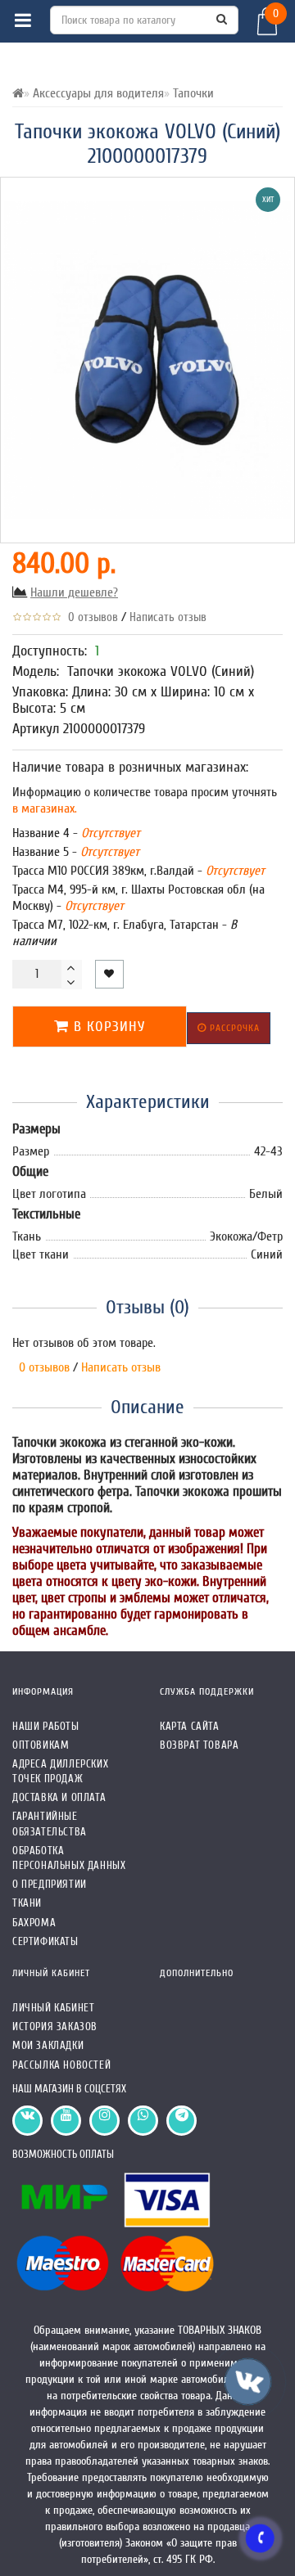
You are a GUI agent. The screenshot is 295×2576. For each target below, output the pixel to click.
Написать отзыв (168, 617)
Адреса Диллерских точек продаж (60, 1771)
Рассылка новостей (61, 2065)
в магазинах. (45, 808)
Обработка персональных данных (69, 1858)
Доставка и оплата (59, 1797)
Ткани (27, 1903)
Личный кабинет (53, 2008)
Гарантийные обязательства (50, 1824)
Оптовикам (41, 1745)
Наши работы (46, 1726)
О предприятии (50, 1884)
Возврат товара (199, 1745)
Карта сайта (190, 1726)
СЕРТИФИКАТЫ (45, 1941)
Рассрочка (233, 1028)
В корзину (107, 1027)
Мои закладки (48, 2045)
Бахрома (34, 1923)
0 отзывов (90, 617)
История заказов (55, 2027)
